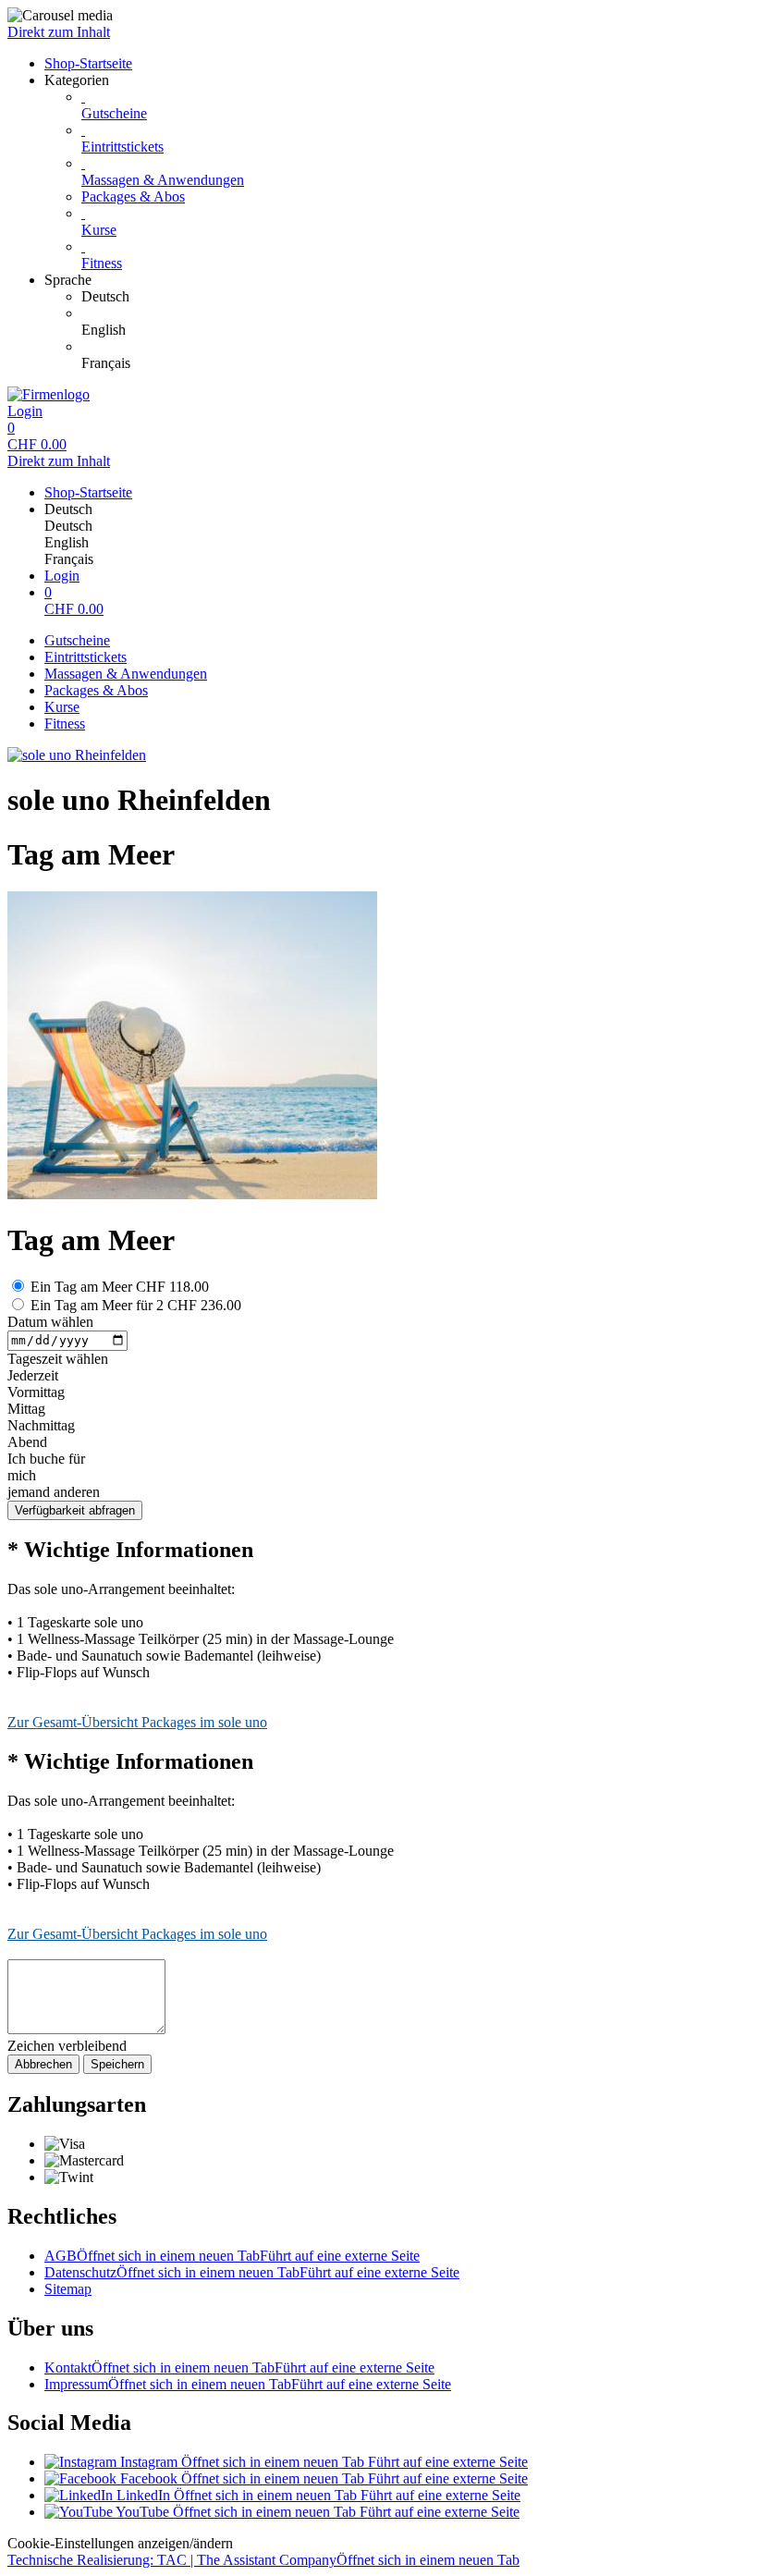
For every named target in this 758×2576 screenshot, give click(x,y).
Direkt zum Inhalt (59, 32)
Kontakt (239, 2367)
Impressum (248, 2384)
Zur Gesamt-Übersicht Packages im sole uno (137, 1722)
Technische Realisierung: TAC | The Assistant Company (263, 2560)
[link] (416, 297)
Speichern (117, 2064)
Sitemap (68, 2289)
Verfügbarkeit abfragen (75, 1510)
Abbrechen (43, 2064)
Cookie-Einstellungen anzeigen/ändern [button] (120, 2543)
